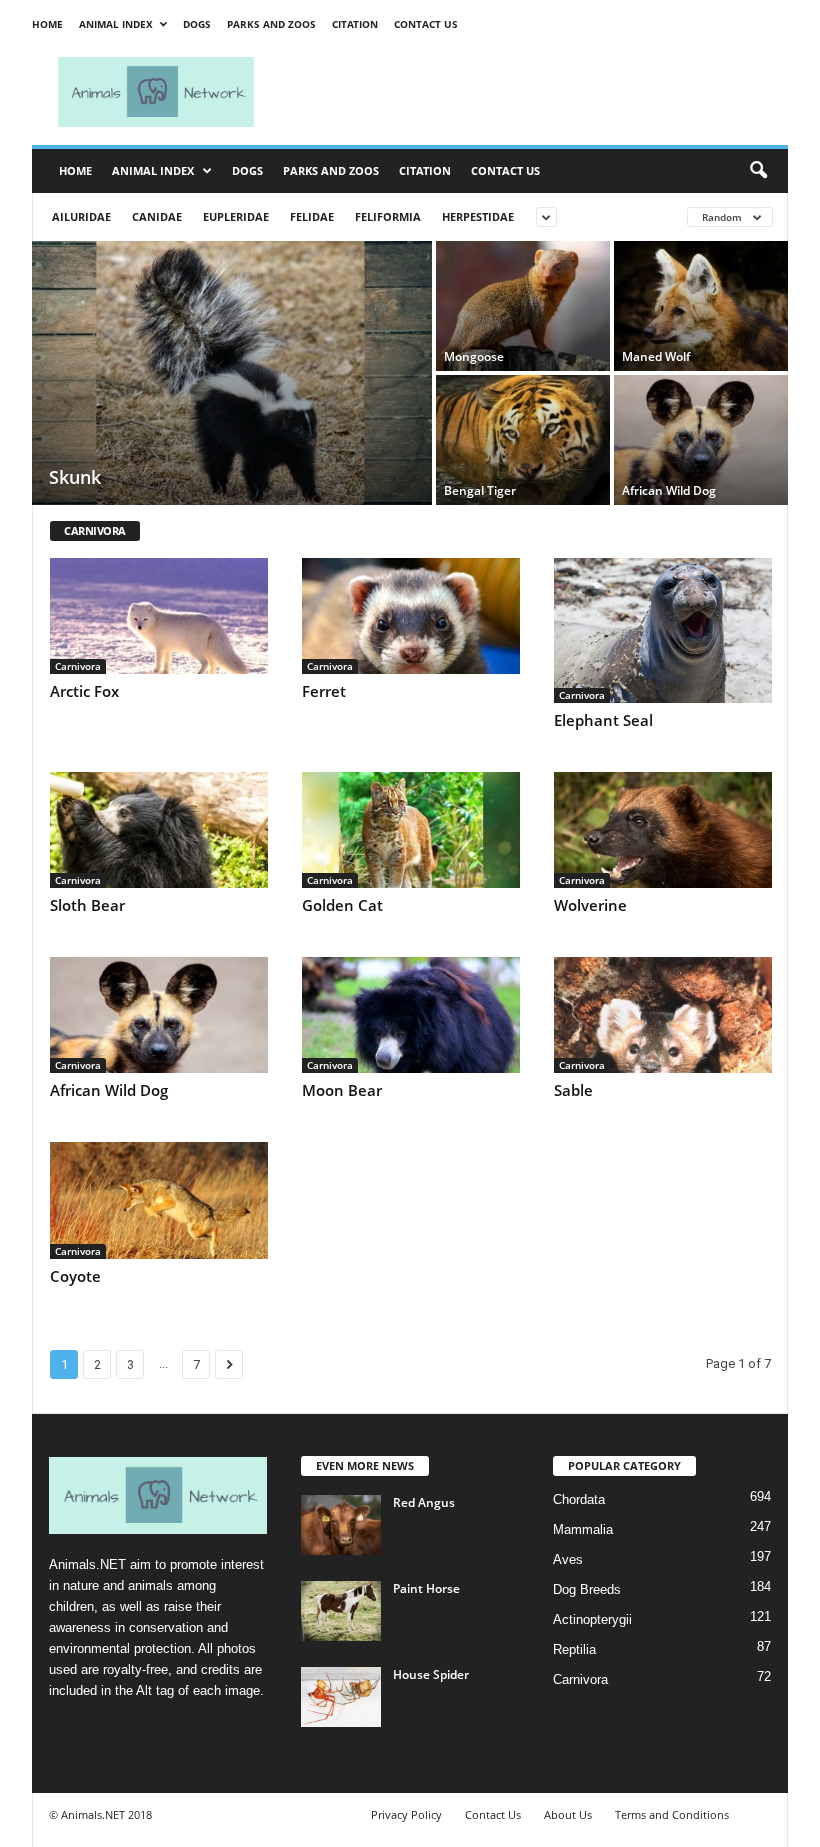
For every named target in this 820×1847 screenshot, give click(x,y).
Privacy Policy (406, 1814)
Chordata (579, 1499)
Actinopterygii (592, 1619)
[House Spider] (341, 1697)
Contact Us (426, 24)
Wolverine (590, 905)
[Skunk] (232, 375)
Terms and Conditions (672, 1814)
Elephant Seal (603, 720)
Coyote (75, 1276)
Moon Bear (342, 1090)
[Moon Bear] (411, 1015)
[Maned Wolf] (701, 306)
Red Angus (424, 1502)
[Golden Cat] (411, 830)
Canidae (157, 216)
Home (47, 24)
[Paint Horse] (341, 1611)
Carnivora (78, 666)
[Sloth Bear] (159, 830)
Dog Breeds (587, 1589)
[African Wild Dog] (701, 440)
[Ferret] (411, 616)
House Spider (431, 1674)
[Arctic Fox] (159, 616)
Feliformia (388, 216)
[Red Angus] (341, 1525)
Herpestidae (478, 216)
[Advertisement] (534, 92)
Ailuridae (81, 216)
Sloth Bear (87, 905)
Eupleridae (236, 216)
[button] (758, 171)
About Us (568, 1814)
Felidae (312, 216)
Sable (573, 1090)
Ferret (324, 691)
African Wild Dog (109, 1090)
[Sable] (663, 1015)
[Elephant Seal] (663, 630)
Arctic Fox (84, 691)
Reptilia (574, 1649)
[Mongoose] (523, 306)
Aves (568, 1559)
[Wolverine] (663, 830)
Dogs (197, 24)
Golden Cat (342, 905)
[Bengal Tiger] (523, 440)
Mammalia (583, 1529)
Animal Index (116, 24)
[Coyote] (159, 1200)
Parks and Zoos (271, 24)
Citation (355, 24)
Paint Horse (426, 1588)
